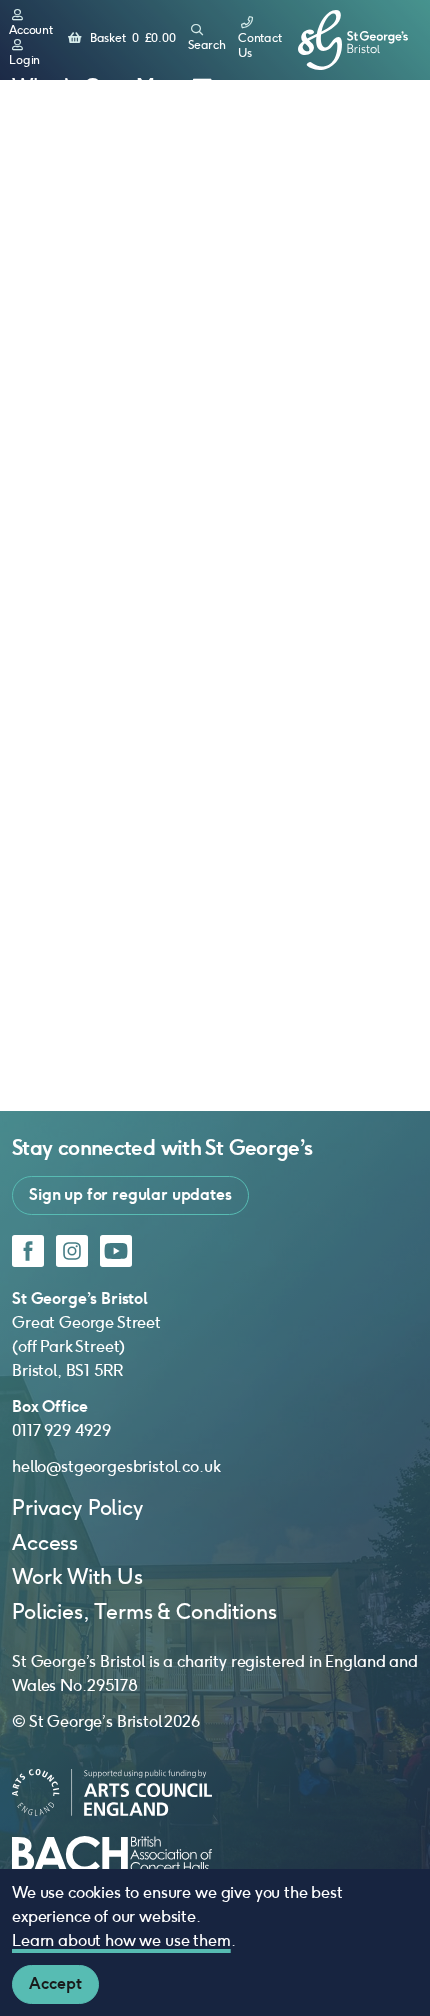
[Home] (353, 40)
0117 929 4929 (61, 1430)
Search (207, 45)
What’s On (63, 86)
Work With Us (77, 1576)
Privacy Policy (77, 1507)
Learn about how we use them (121, 1940)
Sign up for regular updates (130, 1194)
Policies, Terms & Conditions (144, 1611)
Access (45, 1542)
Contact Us (260, 45)
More (161, 86)
